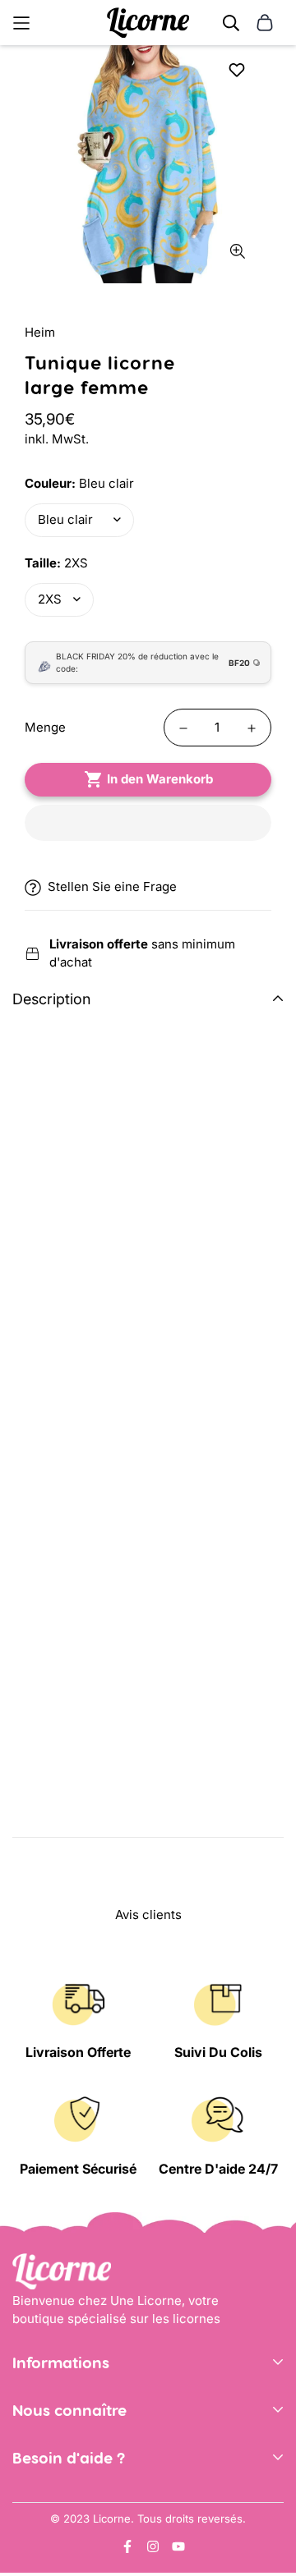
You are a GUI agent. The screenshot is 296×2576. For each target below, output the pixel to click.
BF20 (239, 663)
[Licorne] (148, 23)
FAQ (24, 2548)
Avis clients (46, 2476)
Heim (40, 332)
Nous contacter (58, 2499)
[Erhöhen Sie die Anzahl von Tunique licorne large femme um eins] (252, 728)
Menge (45, 727)
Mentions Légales (64, 2429)
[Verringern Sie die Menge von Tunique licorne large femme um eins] (183, 728)
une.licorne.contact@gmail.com (106, 2524)
